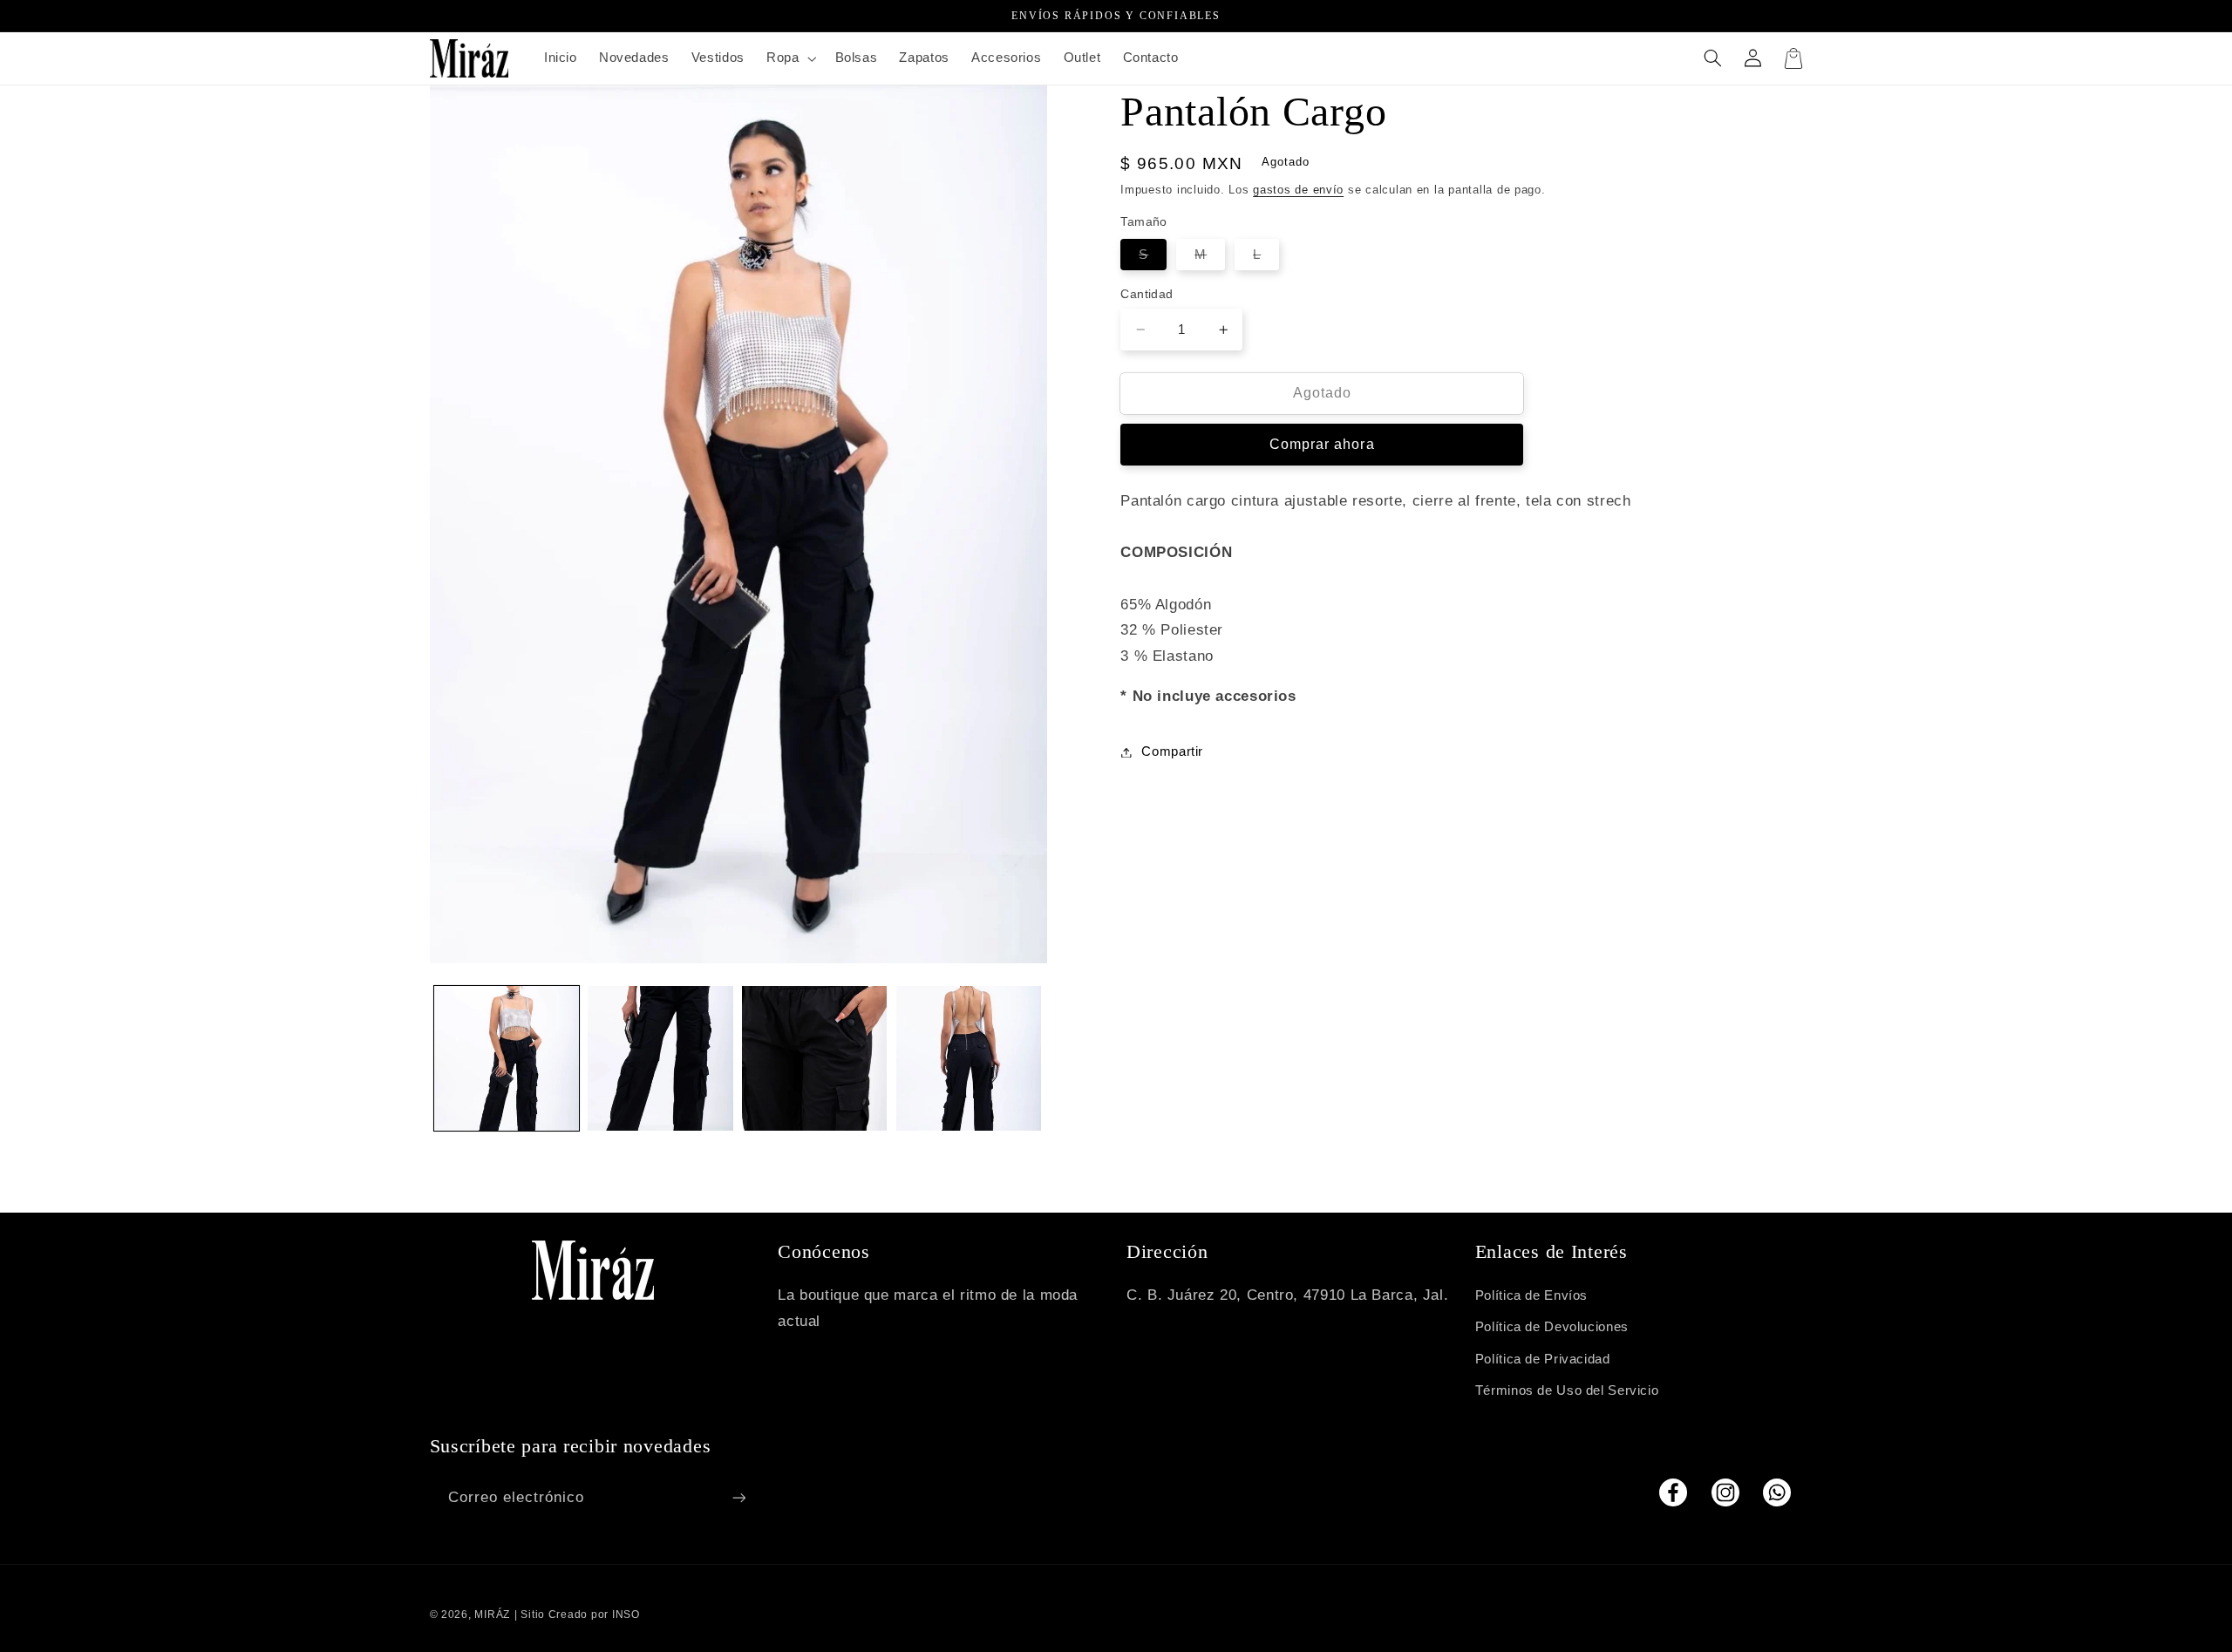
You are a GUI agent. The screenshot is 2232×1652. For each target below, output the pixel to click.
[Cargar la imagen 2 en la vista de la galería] (660, 1058)
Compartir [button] (1172, 751)
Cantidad (1147, 294)
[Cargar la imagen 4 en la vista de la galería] (969, 1058)
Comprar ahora (1322, 444)
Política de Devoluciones (1552, 1327)
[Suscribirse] (738, 1497)
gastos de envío (1298, 190)
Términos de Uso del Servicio (1567, 1390)
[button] (789, 58)
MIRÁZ (492, 1615)
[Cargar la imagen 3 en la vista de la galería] (814, 1058)
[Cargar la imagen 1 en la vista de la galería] (507, 1058)
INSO (626, 1615)
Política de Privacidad (1543, 1359)
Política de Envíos (1531, 1295)
